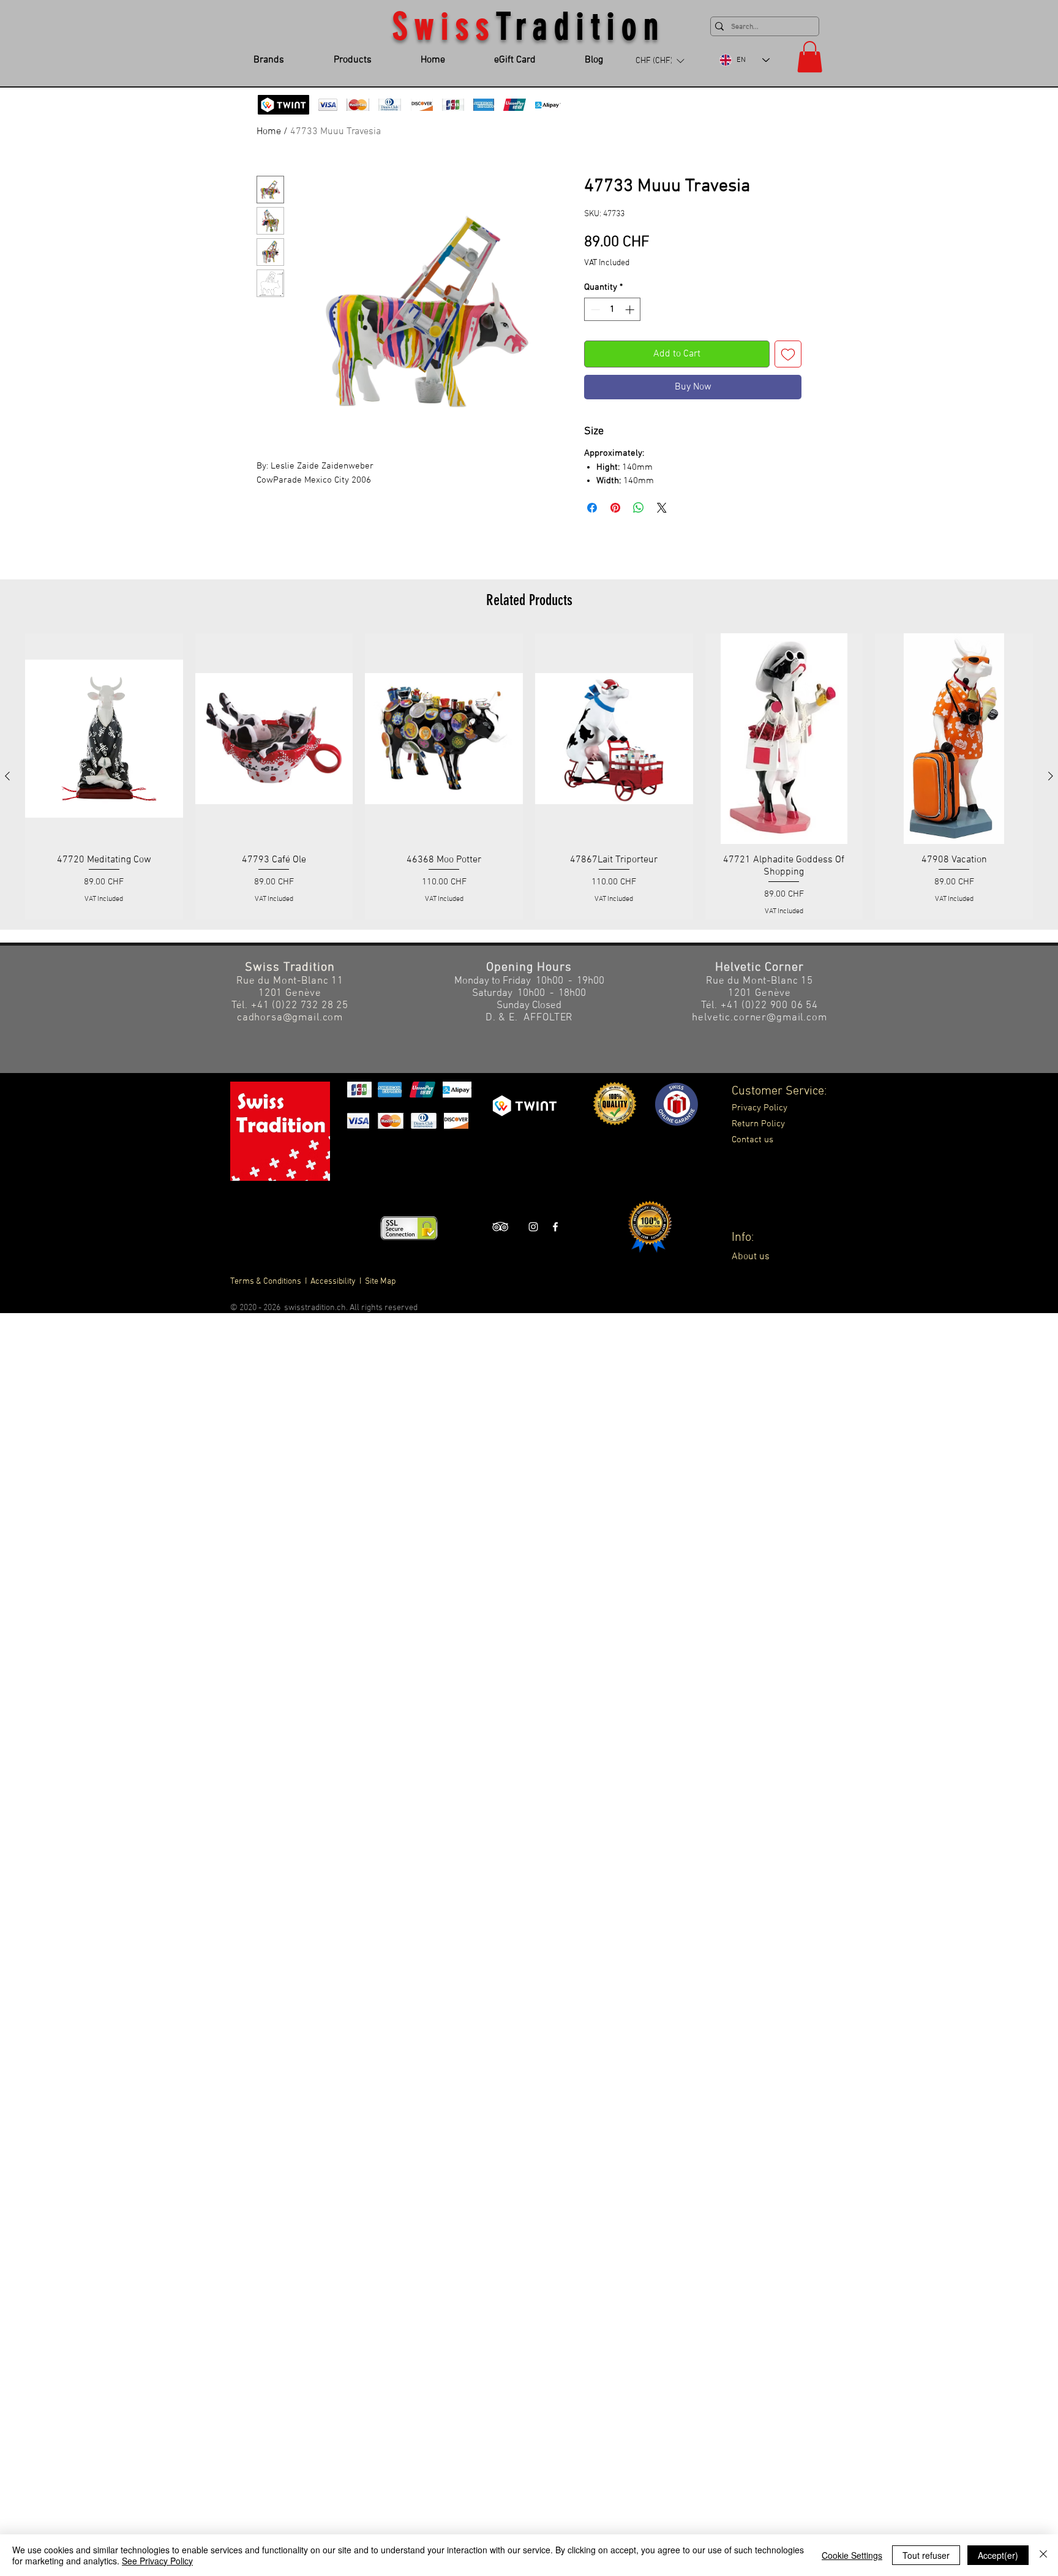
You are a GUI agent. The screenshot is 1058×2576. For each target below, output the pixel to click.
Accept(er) (998, 2555)
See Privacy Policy (157, 2561)
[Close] (1043, 2555)
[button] (529, 1409)
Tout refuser (926, 2555)
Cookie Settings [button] (852, 2555)
